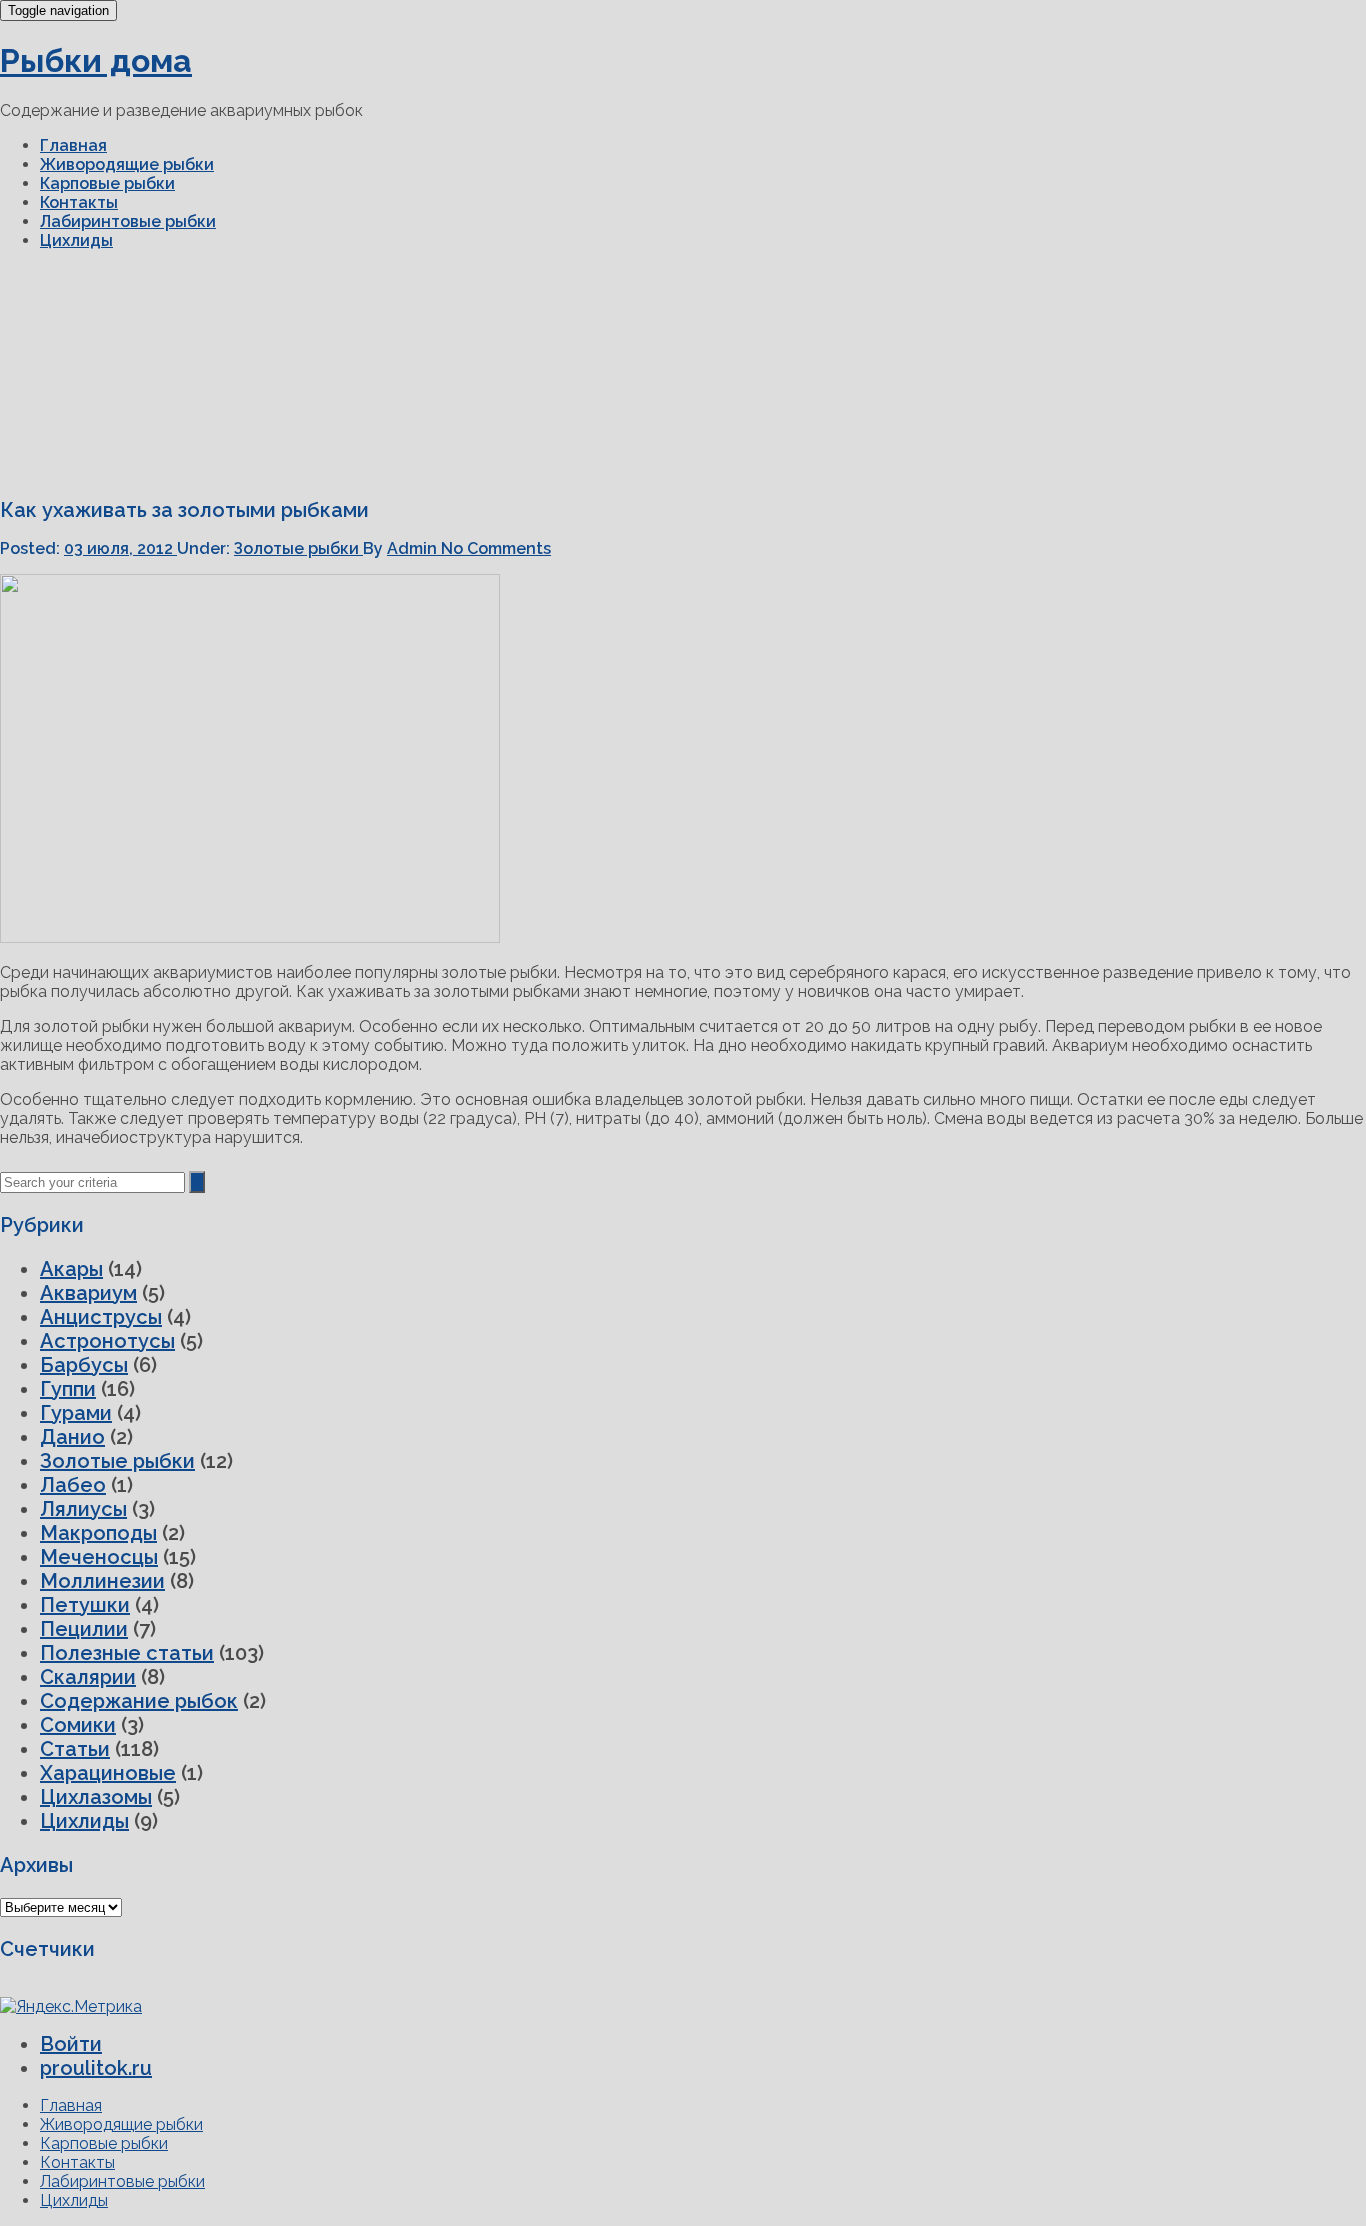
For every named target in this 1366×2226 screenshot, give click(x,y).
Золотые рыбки (298, 548)
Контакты (79, 202)
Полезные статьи (127, 1653)
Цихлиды (76, 240)
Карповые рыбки (107, 183)
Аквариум (88, 1293)
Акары (71, 1269)
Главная (73, 145)
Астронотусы (107, 1341)
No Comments (496, 548)
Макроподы (98, 1533)
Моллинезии (102, 1581)
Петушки (85, 1605)
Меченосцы (99, 1557)
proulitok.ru (96, 2068)
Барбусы (84, 1365)
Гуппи (68, 1389)
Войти (71, 2044)
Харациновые (108, 1773)
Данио (72, 1437)
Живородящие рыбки (127, 164)
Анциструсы (101, 1317)
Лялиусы (83, 1509)
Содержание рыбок (139, 1701)
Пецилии (84, 1629)
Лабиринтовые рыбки (128, 221)
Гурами (76, 1413)
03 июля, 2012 (120, 548)
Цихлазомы (96, 1797)
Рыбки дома (96, 60)
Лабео (73, 1485)
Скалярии (88, 1677)
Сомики (78, 1725)
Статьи (75, 1749)
